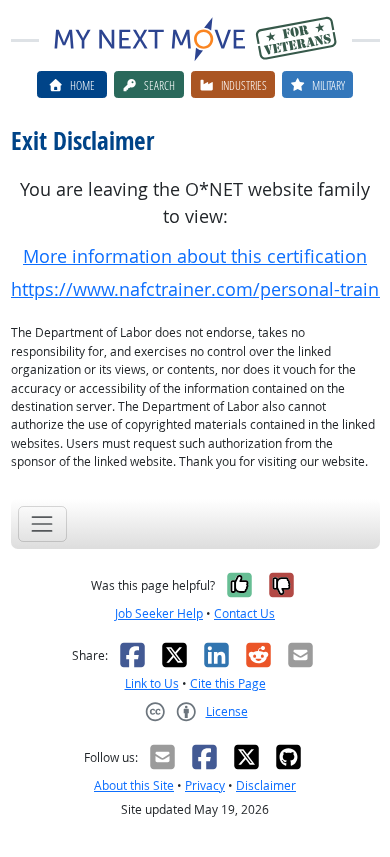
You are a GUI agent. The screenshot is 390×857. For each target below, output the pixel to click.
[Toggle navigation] (42, 523)
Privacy (205, 785)
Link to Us (152, 683)
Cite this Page (228, 683)
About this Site (134, 785)
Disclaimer (266, 785)
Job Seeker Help (159, 613)
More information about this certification (195, 256)
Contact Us (244, 613)
